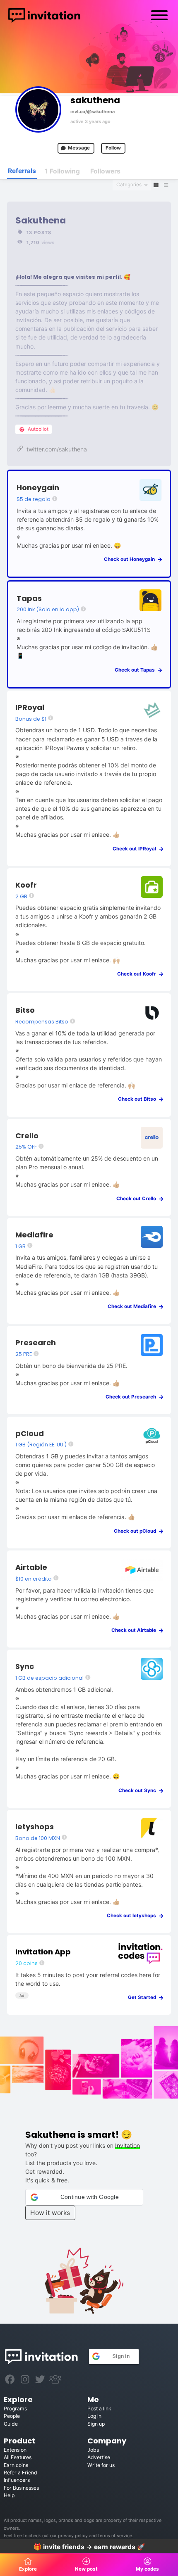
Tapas (29, 598)
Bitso (25, 1010)
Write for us (101, 2465)
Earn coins (16, 2465)
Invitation (127, 2145)
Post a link (99, 2409)
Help (9, 2495)
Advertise (99, 2457)
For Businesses (21, 2488)
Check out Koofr (138, 974)
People (12, 2416)
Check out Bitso (139, 1099)
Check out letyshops (133, 1916)
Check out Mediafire (134, 1306)
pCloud (30, 1433)
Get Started (144, 1997)
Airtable (31, 1567)
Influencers (17, 2480)
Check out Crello (138, 1199)
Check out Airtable (136, 1630)
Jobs (93, 2450)
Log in (94, 2416)
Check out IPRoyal (136, 849)
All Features (18, 2457)
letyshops (35, 1827)
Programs (15, 2409)
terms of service (115, 2536)
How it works (50, 2213)
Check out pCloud (137, 1531)
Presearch (36, 1343)
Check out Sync (139, 1790)
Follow (113, 148)
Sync (25, 1666)
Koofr (26, 885)
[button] (84, 2197)
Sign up (96, 2424)
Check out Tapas (137, 670)
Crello (27, 1136)
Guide (11, 2424)
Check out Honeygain (131, 559)
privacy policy (73, 2536)
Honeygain (38, 488)
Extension (15, 2450)
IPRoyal (30, 707)
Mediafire (34, 1235)
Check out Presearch (133, 1397)
